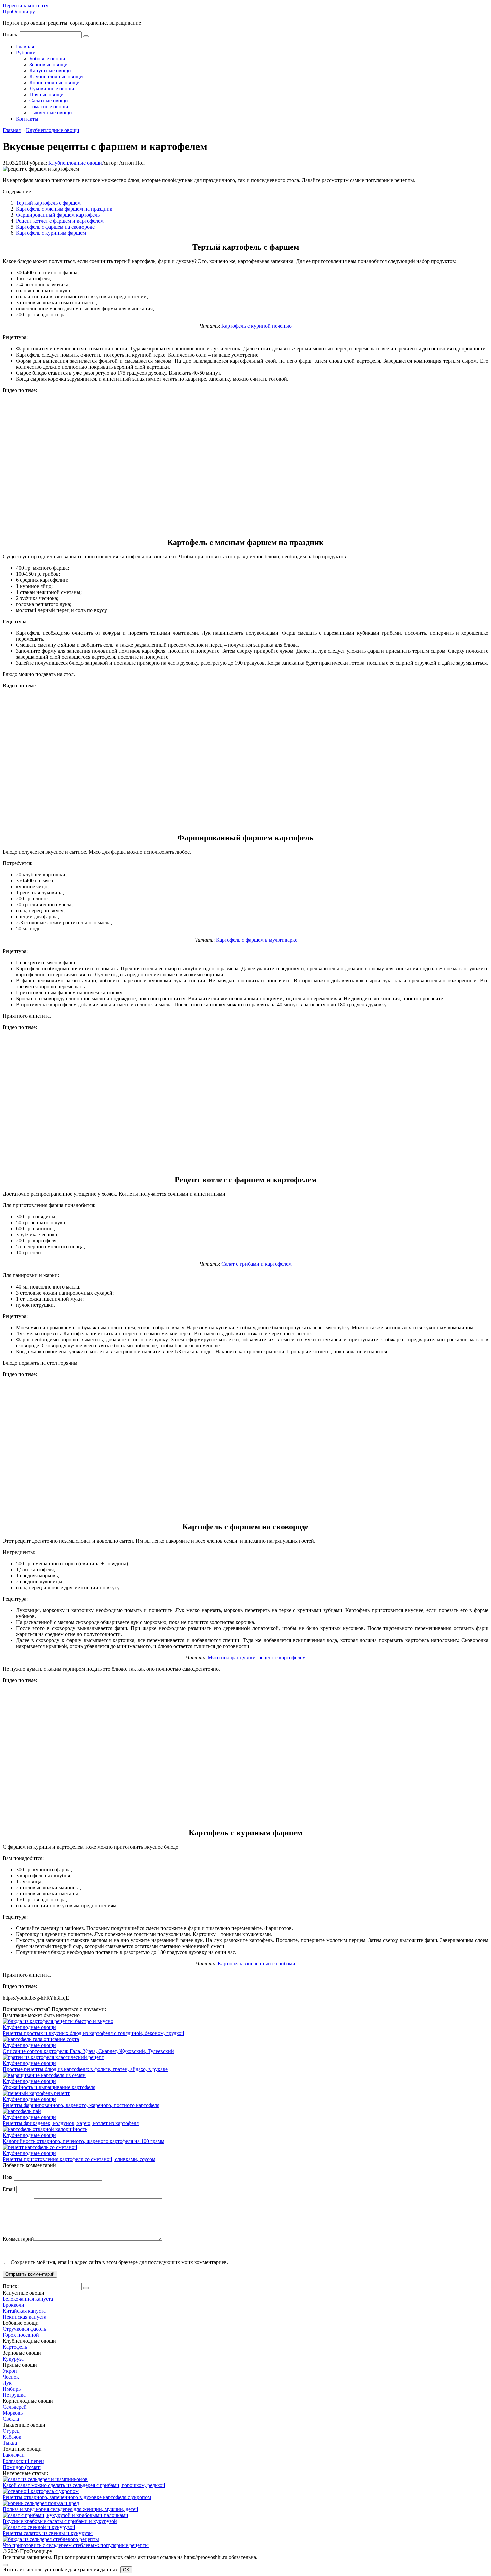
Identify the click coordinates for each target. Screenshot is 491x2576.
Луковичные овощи (52, 89)
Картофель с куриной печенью (257, 326)
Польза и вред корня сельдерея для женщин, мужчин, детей (70, 2509)
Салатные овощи (49, 101)
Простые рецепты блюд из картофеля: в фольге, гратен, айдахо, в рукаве (85, 2069)
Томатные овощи (49, 107)
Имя (8, 2177)
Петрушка (14, 2395)
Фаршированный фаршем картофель (58, 215)
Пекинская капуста (25, 2317)
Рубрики (26, 53)
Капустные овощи (50, 71)
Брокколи (14, 2305)
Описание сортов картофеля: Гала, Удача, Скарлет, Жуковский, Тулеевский (88, 2051)
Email (9, 2189)
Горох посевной (21, 2335)
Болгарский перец (23, 2461)
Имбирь (12, 2389)
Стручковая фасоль (24, 2329)
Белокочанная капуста (28, 2299)
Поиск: (11, 35)
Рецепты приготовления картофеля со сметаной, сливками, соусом (79, 2159)
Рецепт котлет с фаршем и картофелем (60, 221)
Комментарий (18, 2239)
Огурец (11, 2431)
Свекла (11, 2419)
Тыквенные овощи (51, 113)
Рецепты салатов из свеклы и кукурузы (48, 2533)
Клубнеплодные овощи (56, 77)
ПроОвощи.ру (19, 12)
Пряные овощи (47, 95)
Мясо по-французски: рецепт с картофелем (257, 1658)
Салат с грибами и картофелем (257, 1264)
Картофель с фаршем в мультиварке (257, 940)
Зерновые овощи (49, 65)
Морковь (13, 2413)
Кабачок (12, 2437)
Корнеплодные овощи (55, 83)
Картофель (15, 2347)
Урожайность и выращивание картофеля (49, 2087)
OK (126, 2570)
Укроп (10, 2371)
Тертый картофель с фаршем (48, 203)
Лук (7, 2383)
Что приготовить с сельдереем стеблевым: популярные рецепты (76, 2545)
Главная (25, 47)
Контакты (27, 119)
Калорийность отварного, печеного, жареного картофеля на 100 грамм (84, 2141)
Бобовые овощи (47, 59)
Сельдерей (15, 2407)
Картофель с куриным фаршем (51, 233)
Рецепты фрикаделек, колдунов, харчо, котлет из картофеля (71, 2123)
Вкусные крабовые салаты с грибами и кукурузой (60, 2521)
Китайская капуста (24, 2311)
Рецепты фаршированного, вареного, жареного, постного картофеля (81, 2105)
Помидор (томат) (22, 2467)
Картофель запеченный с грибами (257, 1964)
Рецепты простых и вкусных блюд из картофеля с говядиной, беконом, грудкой (94, 2033)
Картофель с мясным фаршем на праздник (64, 209)
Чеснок (11, 2377)
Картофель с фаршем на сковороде (55, 227)
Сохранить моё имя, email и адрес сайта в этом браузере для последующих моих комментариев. (119, 2262)
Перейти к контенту (26, 6)
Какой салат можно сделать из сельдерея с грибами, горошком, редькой (84, 2485)
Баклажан (14, 2455)
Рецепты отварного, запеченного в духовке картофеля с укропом (77, 2497)
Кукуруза (13, 2359)
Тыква (10, 2443)
